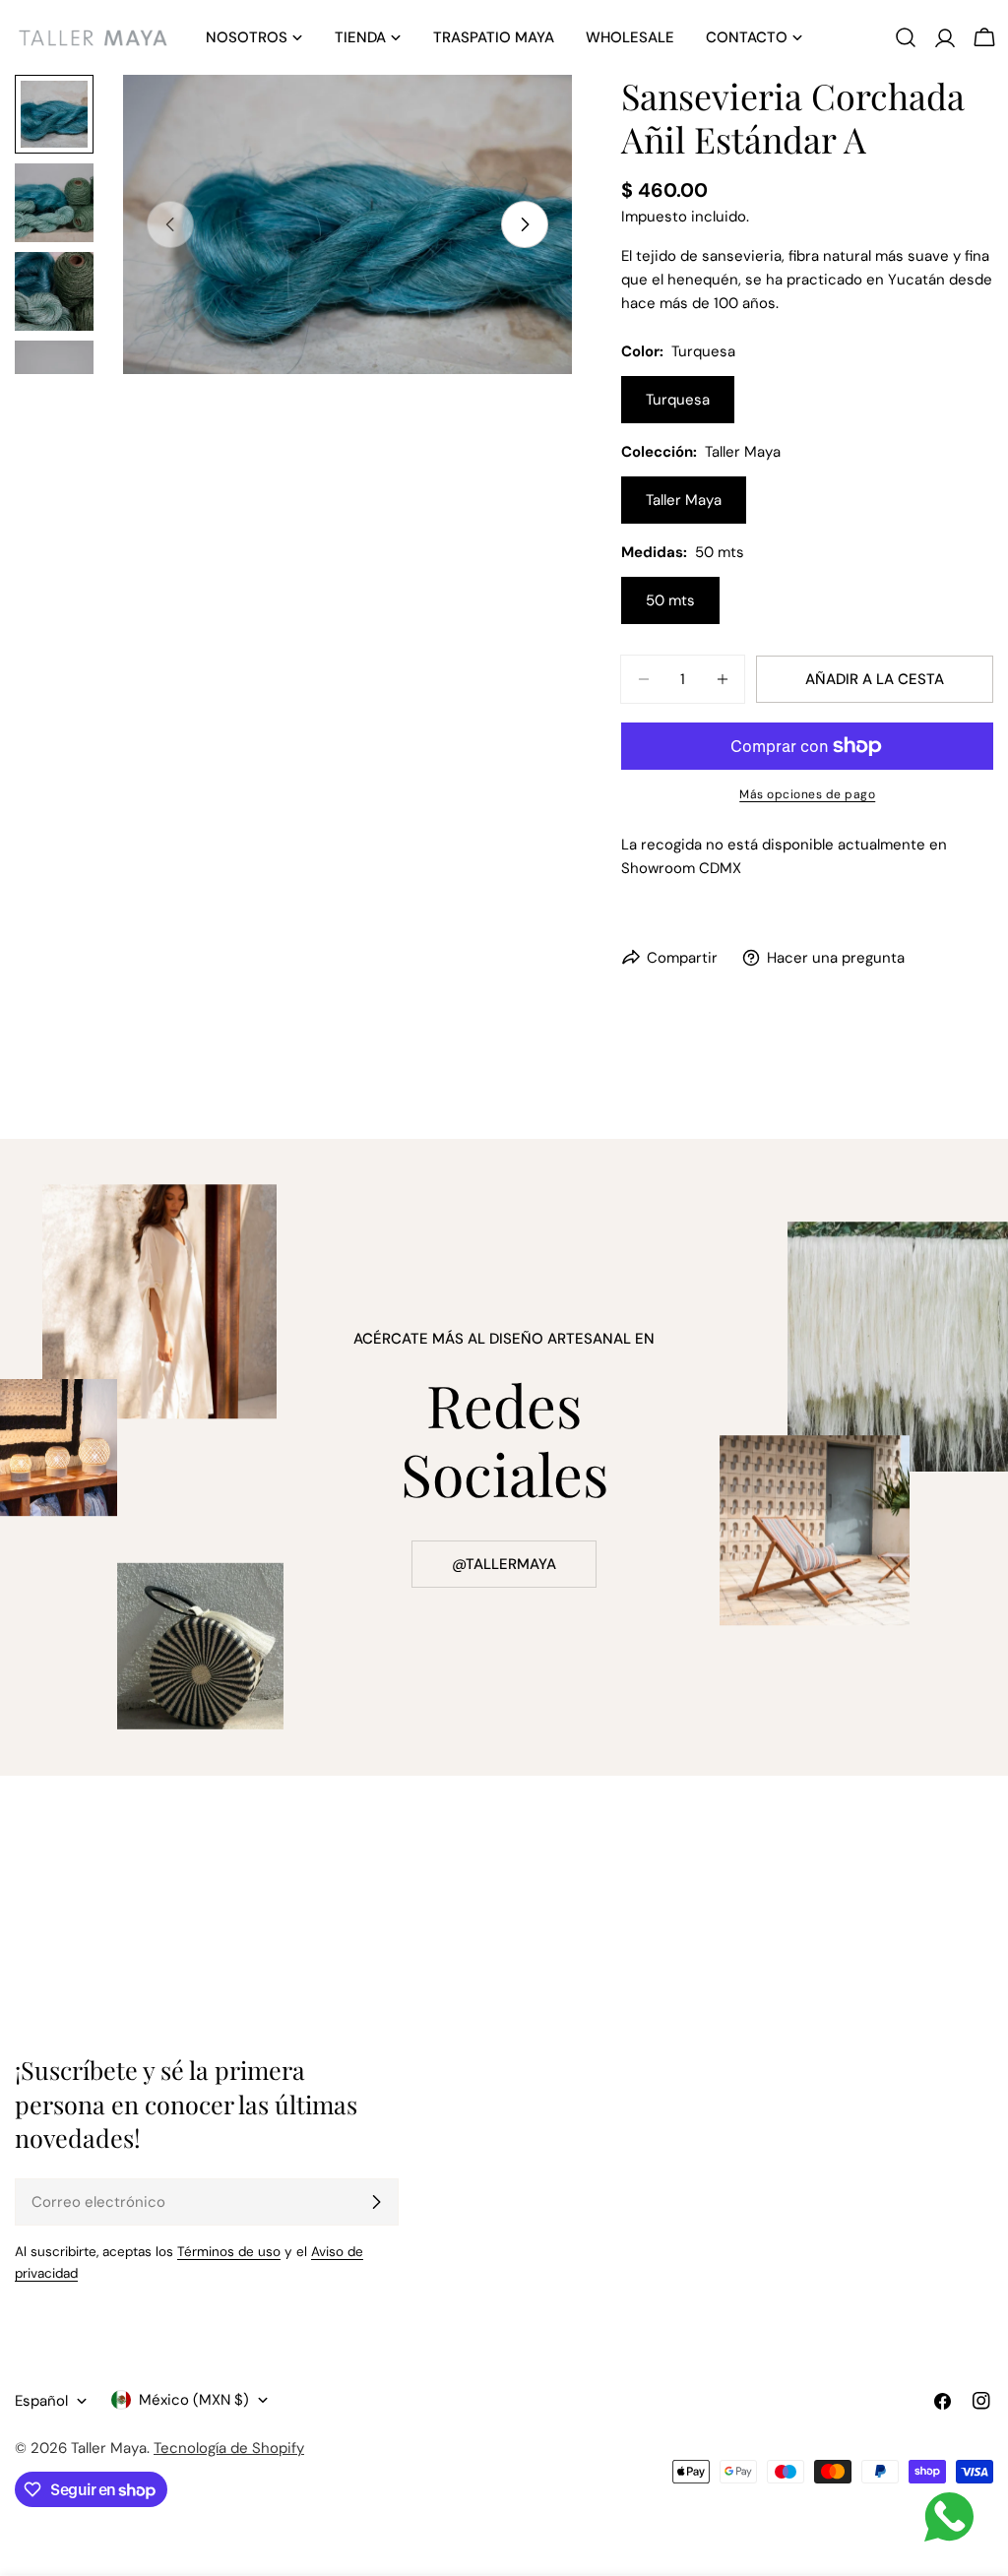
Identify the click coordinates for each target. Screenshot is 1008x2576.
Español (41, 2401)
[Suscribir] (376, 2202)
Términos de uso (229, 2252)
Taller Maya (684, 500)
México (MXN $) (194, 2400)
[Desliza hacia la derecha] (525, 224)
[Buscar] (906, 37)
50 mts (670, 600)
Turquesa (678, 400)
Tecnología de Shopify (229, 2448)
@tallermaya (504, 1564)
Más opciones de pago (807, 794)
